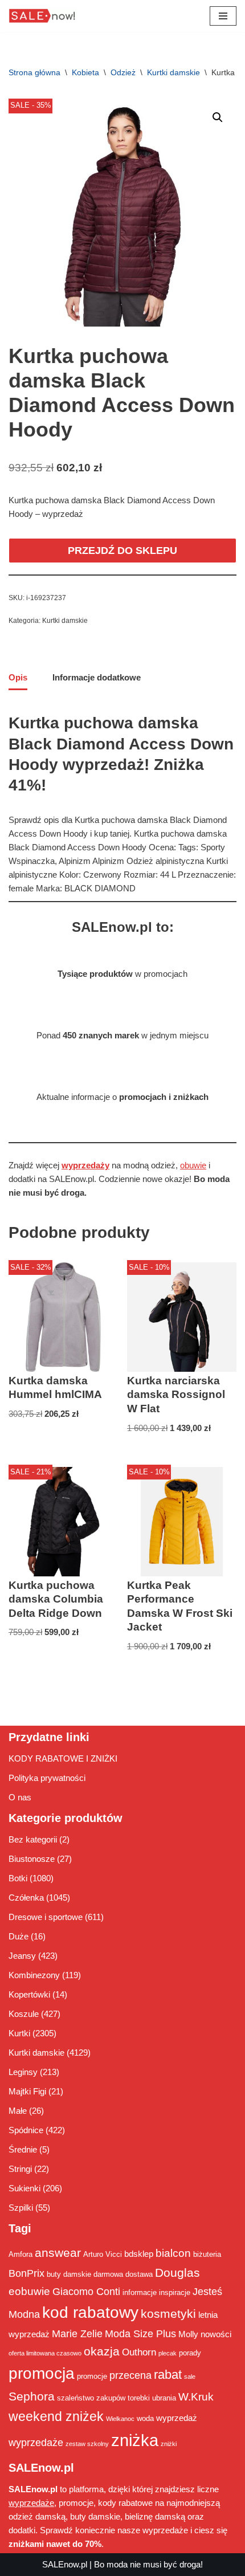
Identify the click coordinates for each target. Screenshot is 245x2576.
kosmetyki (168, 2314)
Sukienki (24, 2188)
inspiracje (175, 2292)
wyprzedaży (85, 1165)
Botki (18, 1878)
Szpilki (21, 2208)
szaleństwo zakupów (91, 2398)
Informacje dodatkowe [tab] (97, 677)
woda (145, 2418)
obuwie (193, 1165)
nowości (216, 2334)
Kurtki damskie (173, 72)
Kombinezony (34, 1975)
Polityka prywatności (47, 1778)
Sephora (32, 2396)
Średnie (23, 2149)
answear (58, 2253)
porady (190, 2353)
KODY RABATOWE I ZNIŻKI (63, 1758)
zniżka (135, 2440)
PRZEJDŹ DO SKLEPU (122, 551)
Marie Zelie (77, 2334)
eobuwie (29, 2291)
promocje (92, 2376)
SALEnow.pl (65, 2564)
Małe (18, 2111)
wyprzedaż (177, 2418)
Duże (19, 1936)
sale (190, 2377)
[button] (218, 117)
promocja (42, 2373)
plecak (168, 2353)
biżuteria (207, 2254)
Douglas (177, 2273)
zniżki (169, 2444)
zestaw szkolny (87, 2444)
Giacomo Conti (86, 2292)
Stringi (20, 2169)
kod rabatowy (90, 2312)
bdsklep (139, 2254)
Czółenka (26, 1898)
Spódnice (26, 2130)
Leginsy (23, 2072)
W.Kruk (196, 2396)
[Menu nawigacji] (223, 16)
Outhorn (139, 2352)
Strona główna (34, 72)
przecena (130, 2375)
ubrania (164, 2398)
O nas (20, 1797)
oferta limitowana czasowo (45, 2353)
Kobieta (85, 72)
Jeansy (22, 1956)
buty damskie (69, 2274)
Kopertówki (29, 1994)
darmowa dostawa (123, 2274)
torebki (139, 2398)
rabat (168, 2375)
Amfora (21, 2254)
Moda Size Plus (140, 2334)
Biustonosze (32, 1859)
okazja (102, 2351)
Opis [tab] (18, 677)
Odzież (123, 72)
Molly (188, 2334)
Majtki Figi (27, 2091)
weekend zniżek (56, 2416)
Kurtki (19, 2033)
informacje (140, 2292)
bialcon (173, 2253)
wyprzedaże (36, 2443)
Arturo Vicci (103, 2254)
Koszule (24, 2014)
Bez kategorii (33, 1839)
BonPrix (26, 2273)
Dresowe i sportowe (46, 1917)
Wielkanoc (120, 2419)
